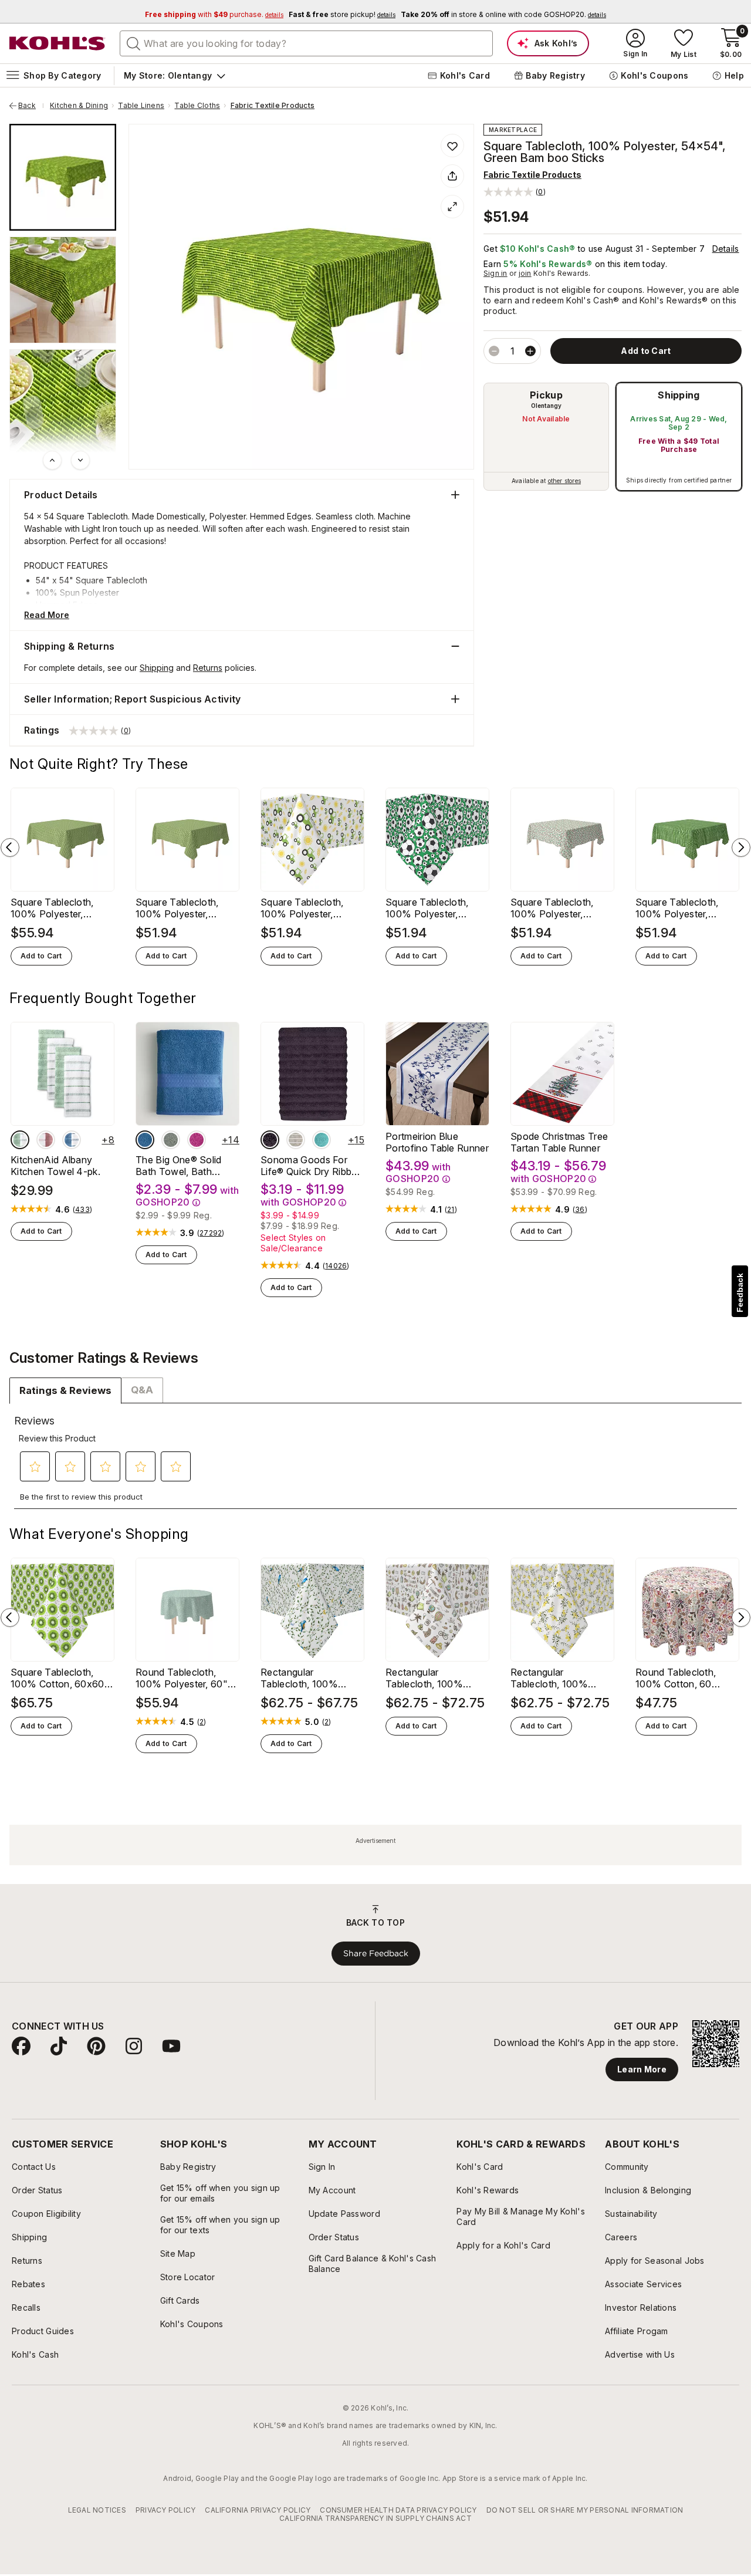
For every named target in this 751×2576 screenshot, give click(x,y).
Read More (47, 615)
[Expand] (452, 207)
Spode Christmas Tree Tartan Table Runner (559, 1142)
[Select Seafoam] (322, 1140)
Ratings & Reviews (65, 1390)
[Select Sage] (171, 1140)
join (525, 273)
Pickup (546, 395)
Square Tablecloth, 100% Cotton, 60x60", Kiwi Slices (61, 1678)
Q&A (142, 1390)
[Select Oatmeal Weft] (296, 1140)
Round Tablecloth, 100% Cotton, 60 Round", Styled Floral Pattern (682, 1678)
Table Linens (141, 106)
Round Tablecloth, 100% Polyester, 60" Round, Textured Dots (184, 1678)
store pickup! (342, 14)
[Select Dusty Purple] (270, 1140)
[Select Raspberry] (197, 1140)
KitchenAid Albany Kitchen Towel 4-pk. (55, 1166)
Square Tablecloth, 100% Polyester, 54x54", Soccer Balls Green (433, 908)
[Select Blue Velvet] (72, 1140)
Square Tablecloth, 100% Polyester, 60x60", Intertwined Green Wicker (55, 908)
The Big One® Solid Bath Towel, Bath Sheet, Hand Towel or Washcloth (184, 1166)
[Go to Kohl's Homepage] (57, 43)
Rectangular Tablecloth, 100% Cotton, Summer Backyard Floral (549, 1678)
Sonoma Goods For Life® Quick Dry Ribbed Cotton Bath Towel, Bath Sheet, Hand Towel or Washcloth (312, 1166)
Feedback (740, 1293)
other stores (564, 481)
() (82, 1210)
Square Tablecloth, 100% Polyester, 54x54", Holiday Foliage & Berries (552, 908)
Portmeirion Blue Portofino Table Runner (437, 1142)
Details (726, 249)
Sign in (495, 273)
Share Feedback (376, 1953)
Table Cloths (197, 106)
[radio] (546, 437)
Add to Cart (41, 956)
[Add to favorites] (452, 146)
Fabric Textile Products (273, 106)
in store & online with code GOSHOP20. (503, 14)
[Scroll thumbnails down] (80, 460)
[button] (515, 192)
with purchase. (214, 14)
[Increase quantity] (530, 351)
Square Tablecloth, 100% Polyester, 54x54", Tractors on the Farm (306, 908)
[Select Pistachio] (20, 1140)
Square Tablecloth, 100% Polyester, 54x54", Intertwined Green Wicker (180, 908)
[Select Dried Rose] (46, 1140)
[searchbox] (306, 43)
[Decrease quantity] (494, 351)
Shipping (679, 395)
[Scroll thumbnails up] (52, 460)
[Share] (452, 176)
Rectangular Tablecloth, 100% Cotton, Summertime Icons (431, 1678)
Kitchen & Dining (79, 106)
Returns (208, 668)
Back (31, 106)
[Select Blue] (145, 1140)
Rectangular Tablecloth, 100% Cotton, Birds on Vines (310, 1678)
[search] (134, 43)
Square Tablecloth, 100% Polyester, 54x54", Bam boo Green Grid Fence (677, 908)
